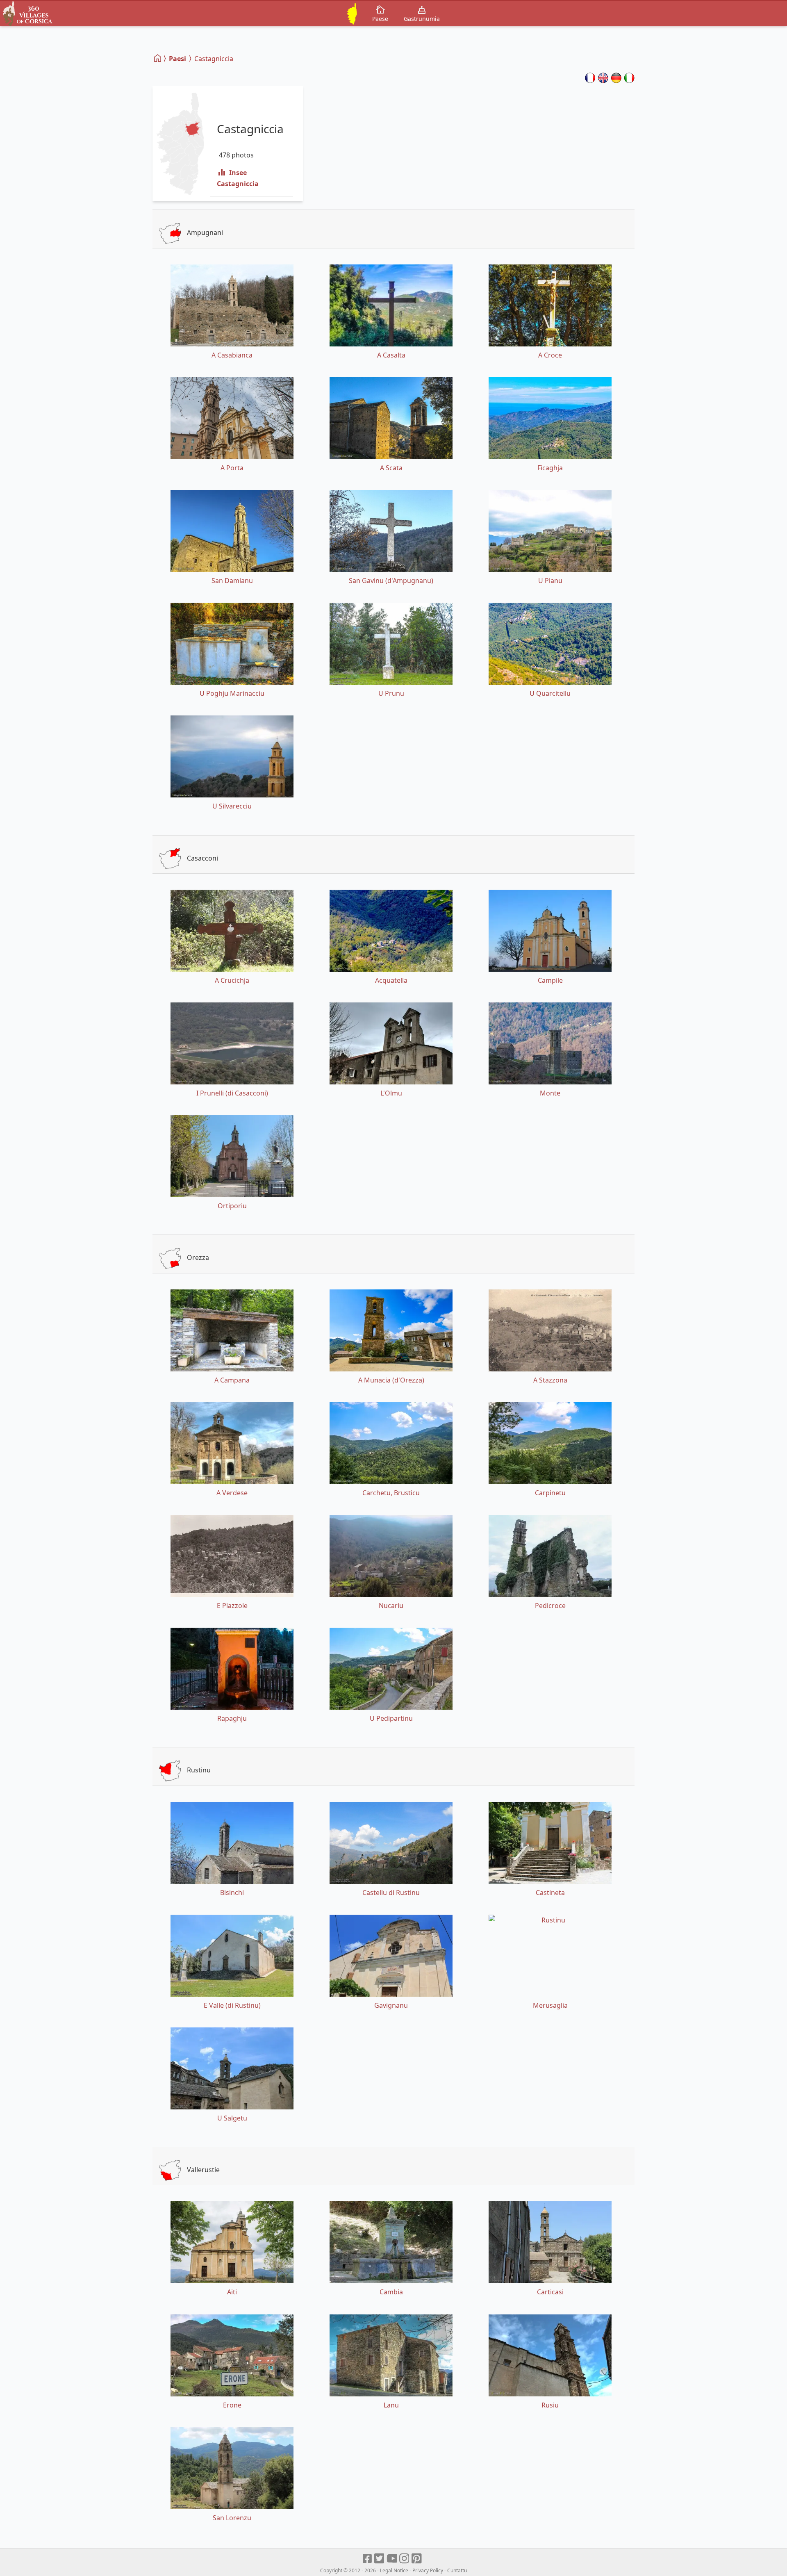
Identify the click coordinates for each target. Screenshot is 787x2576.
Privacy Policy (428, 2570)
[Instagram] (405, 2559)
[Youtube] (392, 2559)
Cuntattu (457, 2570)
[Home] (158, 58)
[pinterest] (417, 2559)
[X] (380, 2559)
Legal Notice (394, 2570)
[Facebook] (368, 2559)
